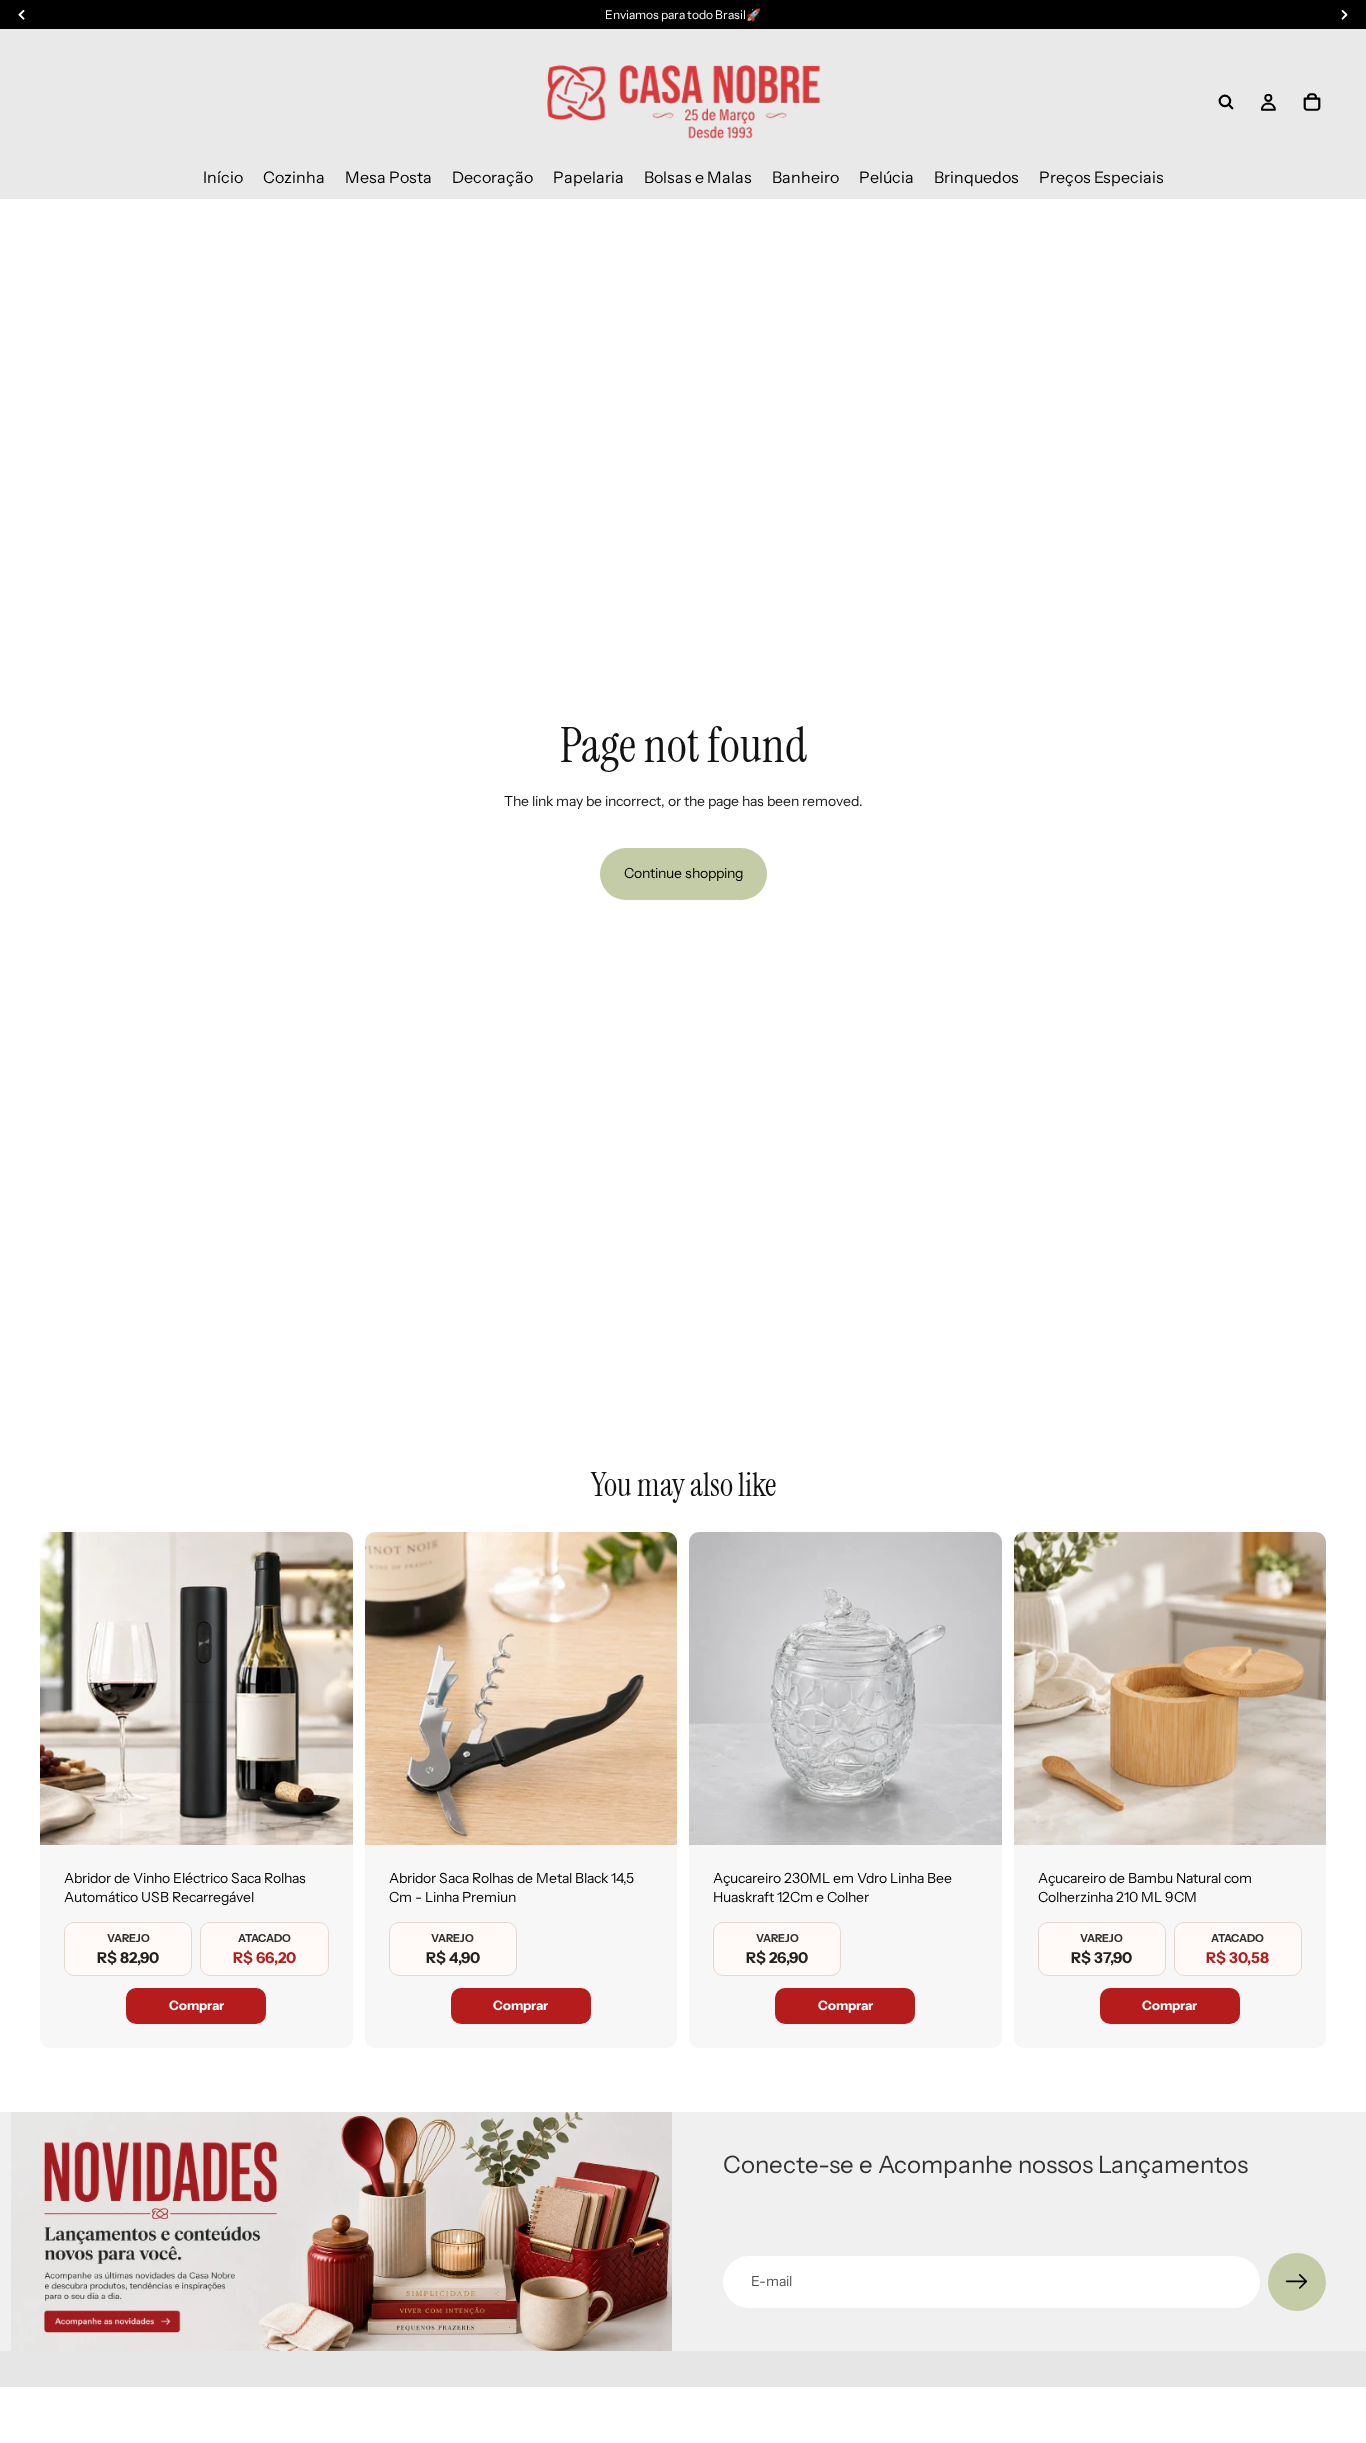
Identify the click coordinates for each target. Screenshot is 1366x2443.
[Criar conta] (1297, 2282)
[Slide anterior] (70, 1688)
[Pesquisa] (1226, 102)
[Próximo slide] (323, 1688)
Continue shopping (683, 873)
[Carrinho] (1312, 102)
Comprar (196, 2005)
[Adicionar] (322, 1814)
